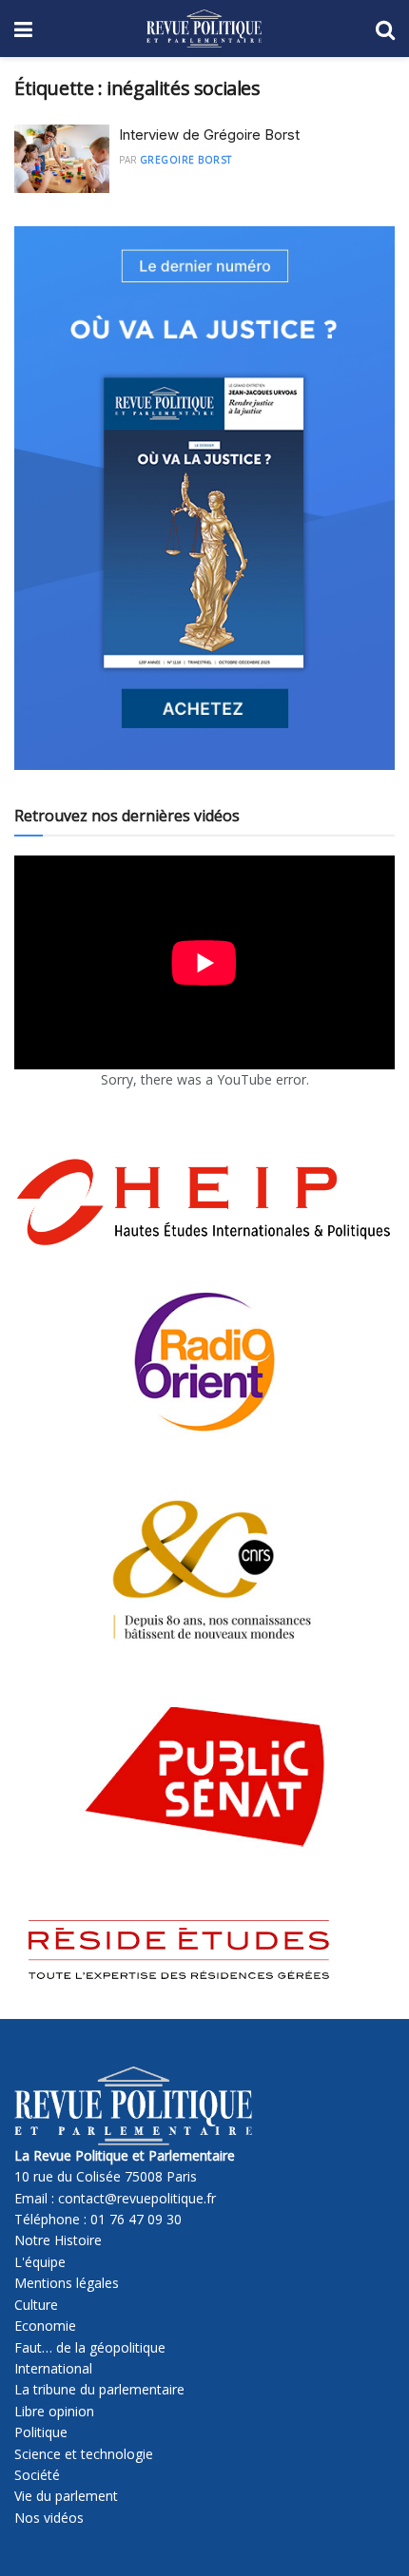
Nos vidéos (49, 2518)
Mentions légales (67, 2283)
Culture (36, 2305)
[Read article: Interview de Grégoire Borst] (62, 159)
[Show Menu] (23, 29)
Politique (41, 2432)
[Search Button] (385, 29)
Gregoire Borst (186, 160)
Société (37, 2475)
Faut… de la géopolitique (90, 2347)
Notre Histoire (58, 2240)
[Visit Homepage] (204, 29)
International (53, 2368)
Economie (45, 2326)
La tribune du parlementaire (99, 2389)
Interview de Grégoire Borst (209, 135)
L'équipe (40, 2262)
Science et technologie (84, 2454)
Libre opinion (54, 2411)
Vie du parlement (66, 2496)
